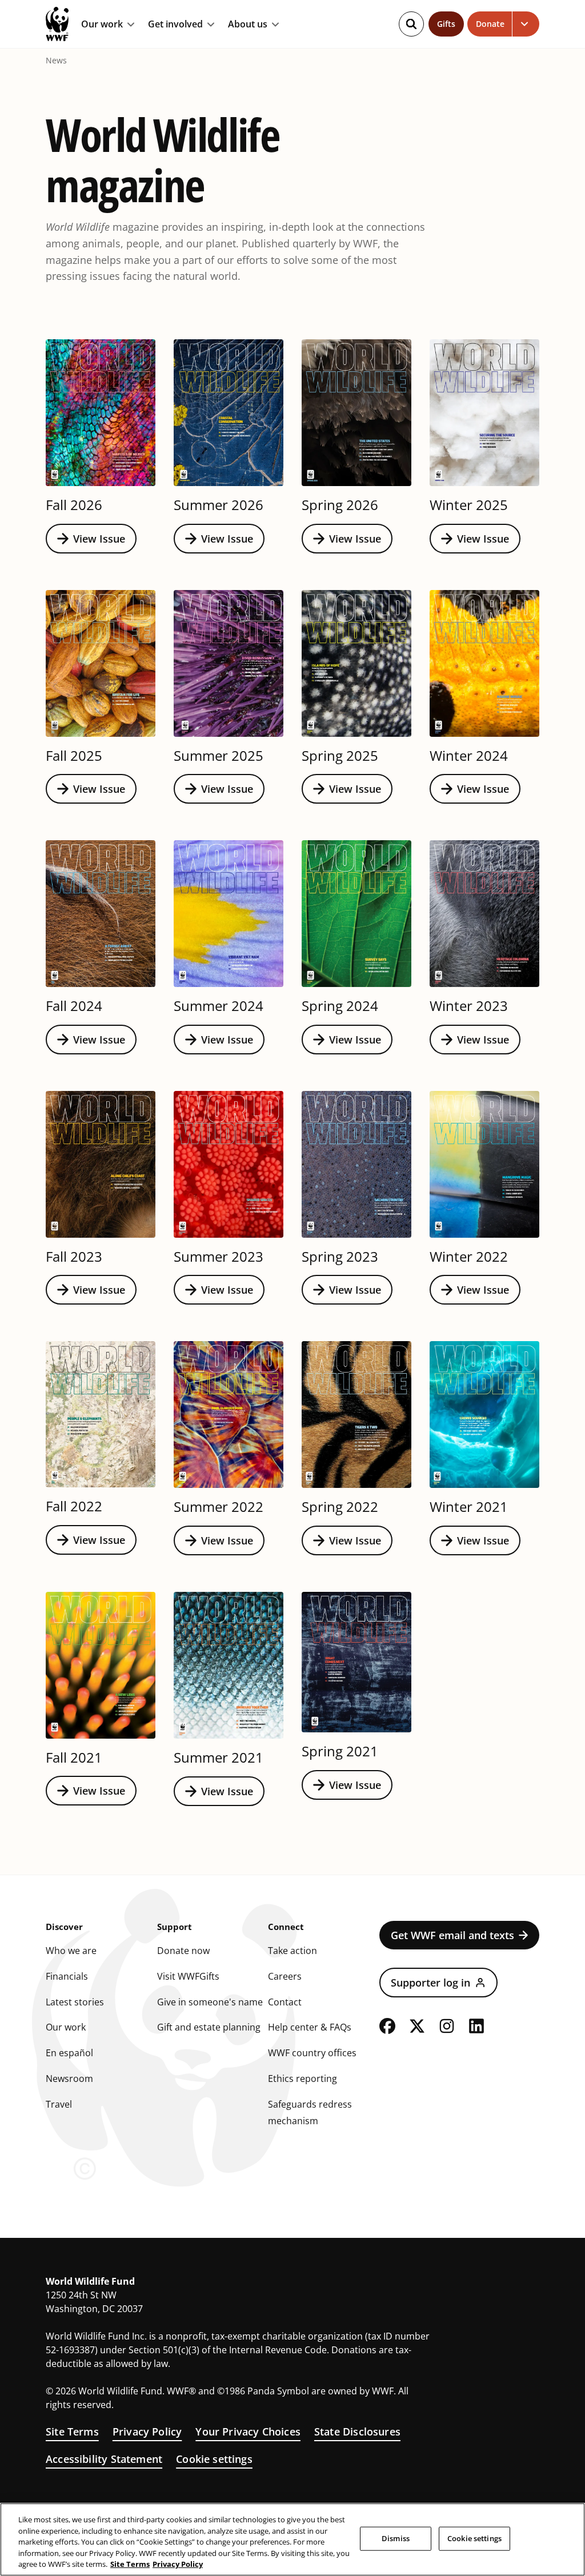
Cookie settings (214, 2459)
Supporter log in (430, 1983)
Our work (102, 25)
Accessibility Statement (104, 2459)
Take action (292, 1951)
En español (69, 2053)
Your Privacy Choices (248, 2431)
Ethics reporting (302, 2079)
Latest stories (75, 2002)
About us (248, 25)
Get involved (175, 25)
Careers (285, 1976)
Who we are (71, 1951)
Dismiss (396, 2538)
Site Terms (72, 2431)
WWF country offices (312, 2053)
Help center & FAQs (310, 2027)
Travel (59, 2104)
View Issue (99, 539)
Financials (67, 1976)
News (56, 61)
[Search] (411, 24)
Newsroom (69, 2079)
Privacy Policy (147, 2431)
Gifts (446, 24)
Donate (490, 24)
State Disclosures (357, 2431)
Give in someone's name (210, 2002)
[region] (292, 2539)
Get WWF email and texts (452, 1935)
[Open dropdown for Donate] (526, 24)
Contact (285, 2002)
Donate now (183, 1951)
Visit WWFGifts (188, 1976)
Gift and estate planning (209, 2027)
